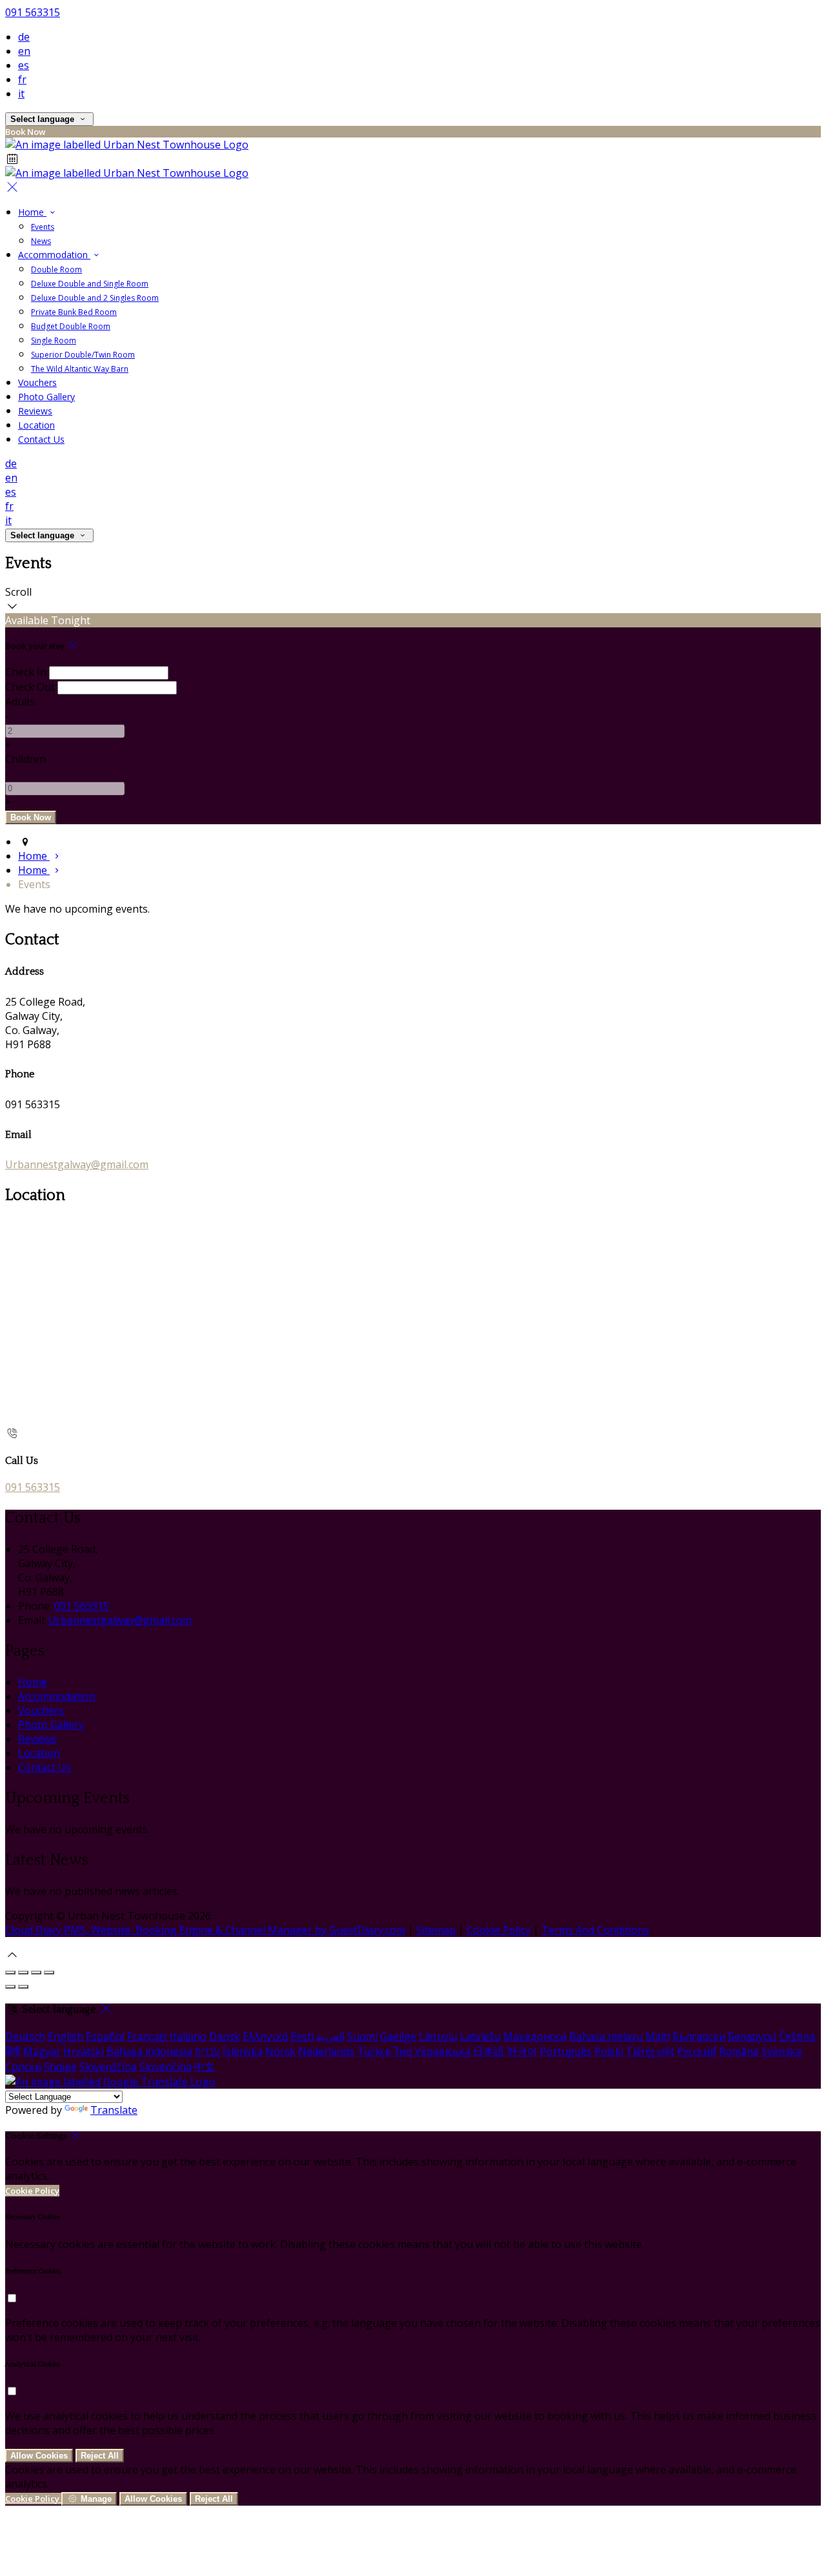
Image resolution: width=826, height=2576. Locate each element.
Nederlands (326, 2051)
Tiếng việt (650, 2051)
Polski (609, 2051)
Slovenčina (166, 2067)
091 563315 (33, 12)
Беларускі (752, 2036)
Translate (114, 2110)
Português (566, 2051)
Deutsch (25, 2036)
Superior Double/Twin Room (83, 355)
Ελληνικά (265, 2036)
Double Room (56, 269)
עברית (207, 2051)
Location (36, 425)
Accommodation (54, 255)
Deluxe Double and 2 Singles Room (95, 298)
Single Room (54, 340)
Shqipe (60, 2067)
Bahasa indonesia (149, 2051)
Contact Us (41, 439)
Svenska (781, 2051)
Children (25, 759)
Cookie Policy (499, 1930)
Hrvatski (84, 2051)
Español (105, 2036)
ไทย (403, 2051)
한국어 (522, 2051)
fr (22, 79)
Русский (697, 2051)
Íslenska (243, 2051)
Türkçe (374, 2051)
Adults (20, 702)
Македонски (535, 2036)
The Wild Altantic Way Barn (80, 369)
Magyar (42, 2051)
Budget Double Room (71, 326)
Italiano (188, 2036)
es (24, 65)
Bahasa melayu (606, 2036)
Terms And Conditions (595, 1930)
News (41, 241)
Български (699, 2036)
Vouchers (37, 382)
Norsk (280, 2051)
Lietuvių (438, 2036)
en (24, 51)
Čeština (797, 2036)
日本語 (489, 2051)
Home (32, 212)
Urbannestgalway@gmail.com (77, 1164)
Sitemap (436, 1930)
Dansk (225, 2036)
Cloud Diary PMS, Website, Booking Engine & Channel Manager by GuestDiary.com (205, 1930)
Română (739, 2051)
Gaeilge (398, 2036)
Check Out (30, 687)
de (24, 37)
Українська (442, 2051)
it (21, 94)
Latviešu (480, 2036)
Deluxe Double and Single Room (90, 284)
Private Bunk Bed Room (74, 312)
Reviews (35, 411)
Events (43, 227)
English (65, 2036)
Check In (26, 672)
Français (147, 2036)
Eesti (302, 2036)
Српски (23, 2067)
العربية (330, 2036)
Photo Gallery (46, 397)
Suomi (362, 2036)
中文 (205, 2067)
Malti (658, 2036)
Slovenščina (108, 2067)
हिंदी (13, 2051)
